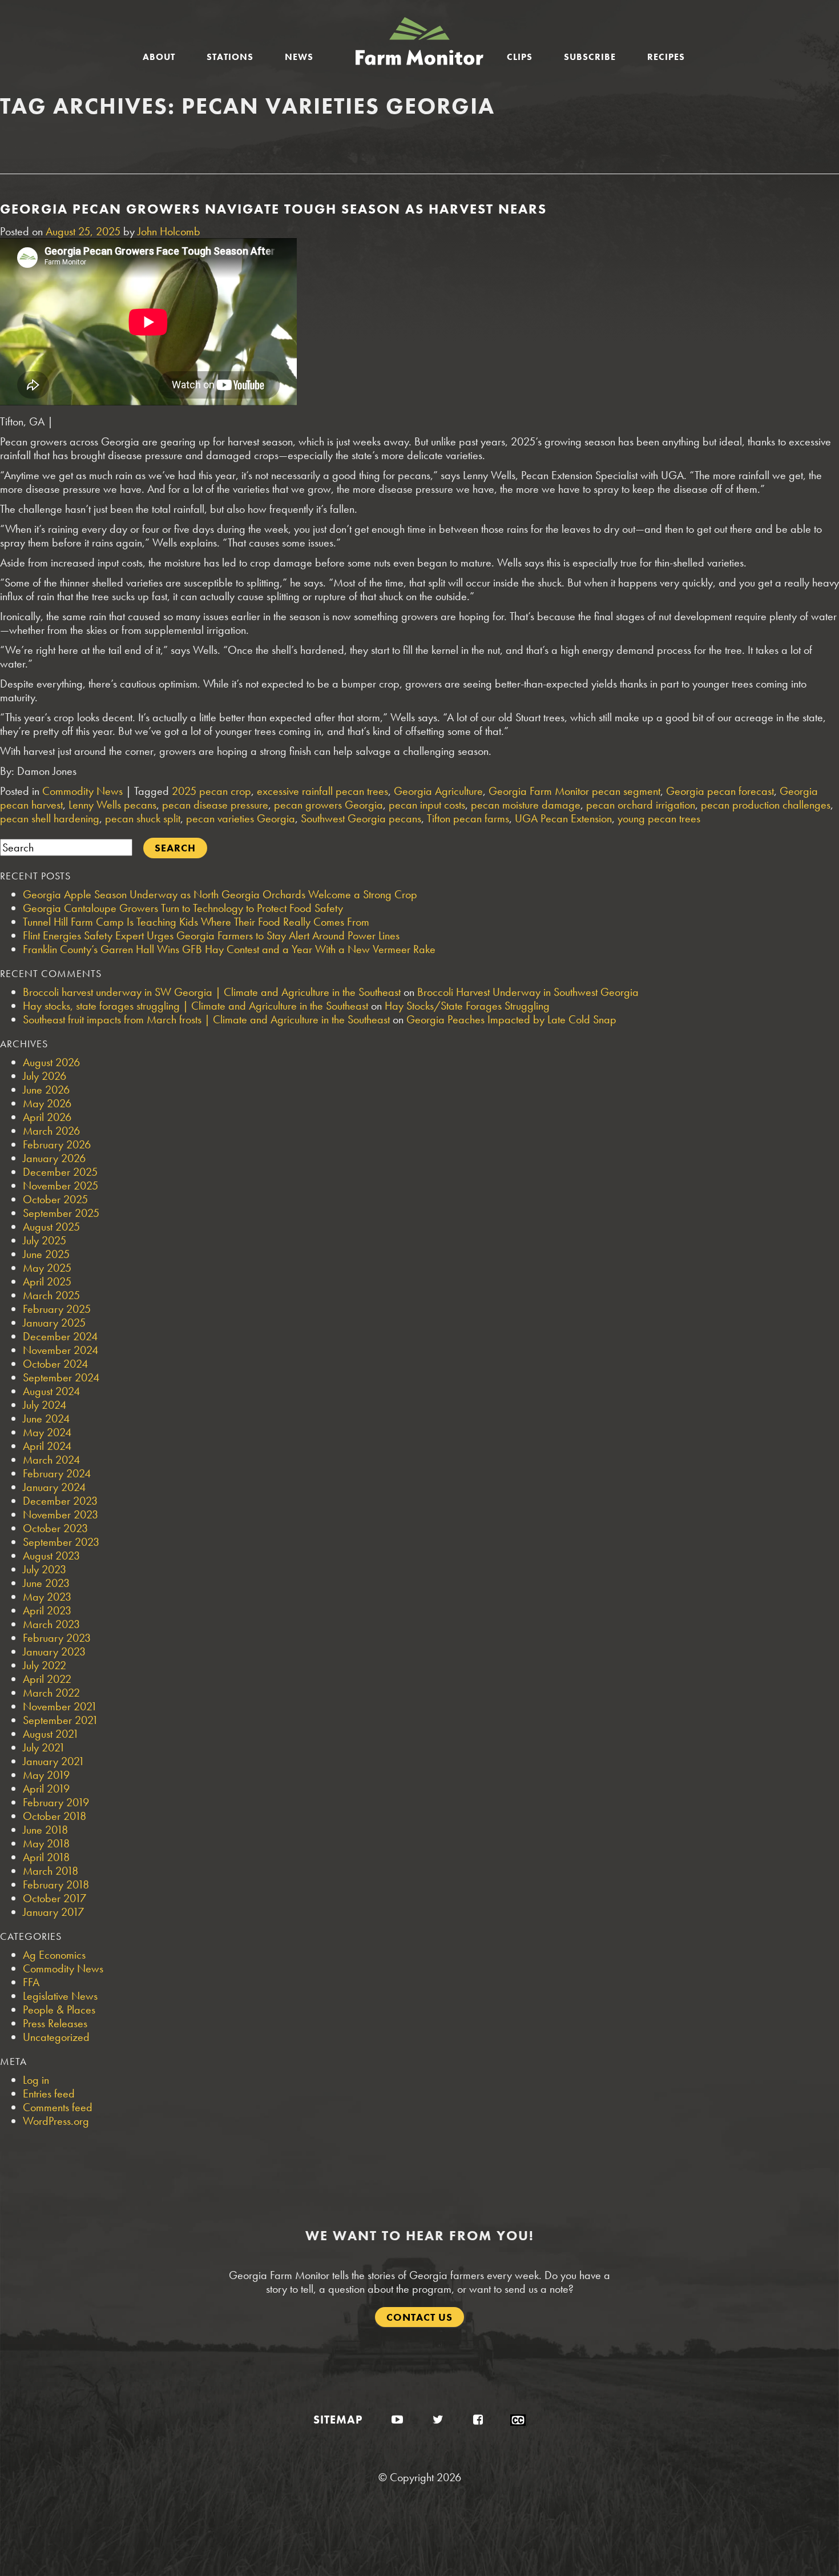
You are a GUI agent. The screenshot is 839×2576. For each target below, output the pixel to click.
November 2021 (60, 1706)
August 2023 (51, 1556)
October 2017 (55, 1898)
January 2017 (53, 1912)
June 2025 (46, 1254)
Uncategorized (56, 2037)
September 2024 (61, 1377)
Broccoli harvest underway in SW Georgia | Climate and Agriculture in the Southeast (212, 992)
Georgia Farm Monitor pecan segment (574, 791)
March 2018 (51, 1871)
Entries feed (49, 2093)
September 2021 (60, 1720)
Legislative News (60, 1996)
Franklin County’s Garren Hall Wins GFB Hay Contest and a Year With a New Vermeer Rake (229, 949)
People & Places (59, 2010)
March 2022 (51, 1693)
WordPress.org (56, 2121)
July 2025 (45, 1240)
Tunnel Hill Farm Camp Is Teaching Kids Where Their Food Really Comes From (196, 922)
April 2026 (47, 1117)
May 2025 (47, 1268)
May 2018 (46, 1843)
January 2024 (54, 1487)
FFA (31, 1982)
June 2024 (46, 1418)
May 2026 (47, 1103)
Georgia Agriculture (438, 791)
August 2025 (51, 1227)
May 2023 (47, 1597)
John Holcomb (169, 231)
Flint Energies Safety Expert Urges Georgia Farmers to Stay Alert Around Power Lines (211, 935)
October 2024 (55, 1364)
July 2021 (44, 1747)
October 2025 (55, 1199)
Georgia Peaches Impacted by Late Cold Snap (511, 1019)
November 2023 (60, 1514)
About (159, 57)
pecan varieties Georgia (241, 818)
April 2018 (46, 1857)
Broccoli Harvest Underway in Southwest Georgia (528, 992)
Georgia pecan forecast (720, 791)
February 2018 (56, 1884)
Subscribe (590, 57)
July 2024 (45, 1405)
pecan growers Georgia (328, 805)
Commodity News (82, 791)
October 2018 (55, 1816)
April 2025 (47, 1281)
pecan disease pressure (215, 805)
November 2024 (60, 1350)
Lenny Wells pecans (112, 805)
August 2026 (51, 1062)
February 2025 (57, 1309)
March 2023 (51, 1624)
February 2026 (57, 1144)
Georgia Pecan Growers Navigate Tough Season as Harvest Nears (273, 209)
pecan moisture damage (526, 805)
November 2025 (60, 1185)
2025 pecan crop (211, 791)
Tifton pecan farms (468, 818)
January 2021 (54, 1761)
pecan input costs (427, 805)
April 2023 (47, 1610)
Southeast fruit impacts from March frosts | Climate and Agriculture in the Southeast (206, 1019)
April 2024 (47, 1446)
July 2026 (45, 1076)
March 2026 (51, 1131)
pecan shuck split (143, 818)
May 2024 (47, 1432)
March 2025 (51, 1295)
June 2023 (46, 1583)
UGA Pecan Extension (563, 818)
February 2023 (57, 1638)
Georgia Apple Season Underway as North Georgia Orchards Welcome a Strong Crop (220, 894)
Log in (36, 2080)
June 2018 (45, 1830)
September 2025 (61, 1213)
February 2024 (57, 1473)
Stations (230, 57)
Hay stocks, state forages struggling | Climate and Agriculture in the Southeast (195, 1006)
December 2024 (60, 1336)
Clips (520, 57)
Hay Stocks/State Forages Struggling (467, 1006)
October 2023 (55, 1528)
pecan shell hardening (50, 818)
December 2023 (60, 1501)
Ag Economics (54, 1955)
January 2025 (54, 1323)
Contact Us (419, 2317)
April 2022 (47, 1679)
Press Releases (55, 2023)
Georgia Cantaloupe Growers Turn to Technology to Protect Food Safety (183, 908)
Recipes (666, 57)
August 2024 (51, 1391)
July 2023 (45, 1569)
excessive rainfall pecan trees (322, 791)
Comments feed (58, 2107)
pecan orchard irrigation (641, 805)
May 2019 (46, 1775)
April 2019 (46, 1789)
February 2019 (56, 1802)
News (299, 57)
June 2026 (46, 1090)
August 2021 (51, 1734)
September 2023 (61, 1542)
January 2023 (54, 1651)
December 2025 (60, 1172)
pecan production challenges (766, 805)
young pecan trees (659, 818)
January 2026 (54, 1158)
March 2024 (51, 1460)
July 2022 (45, 1665)
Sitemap (338, 2420)
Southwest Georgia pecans (361, 818)
